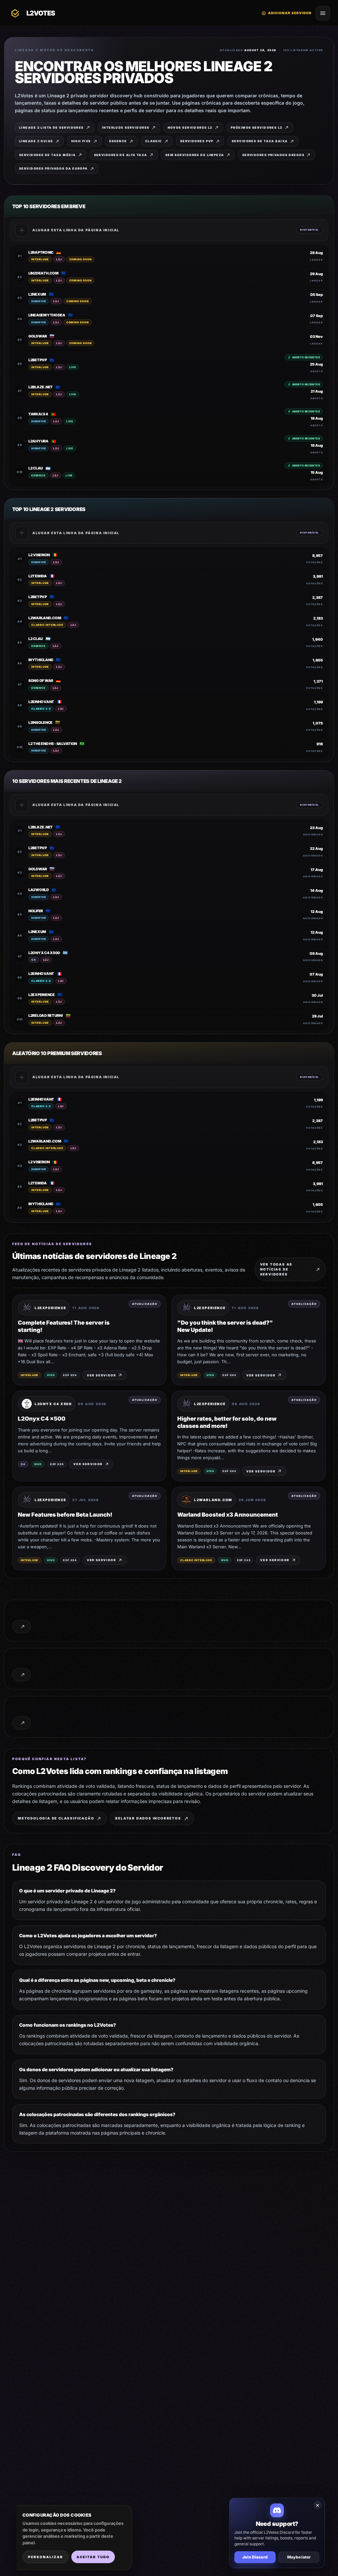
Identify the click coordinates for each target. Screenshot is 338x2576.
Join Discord (255, 2557)
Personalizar (46, 2557)
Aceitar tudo (93, 2557)
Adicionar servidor (287, 13)
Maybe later (299, 2557)
